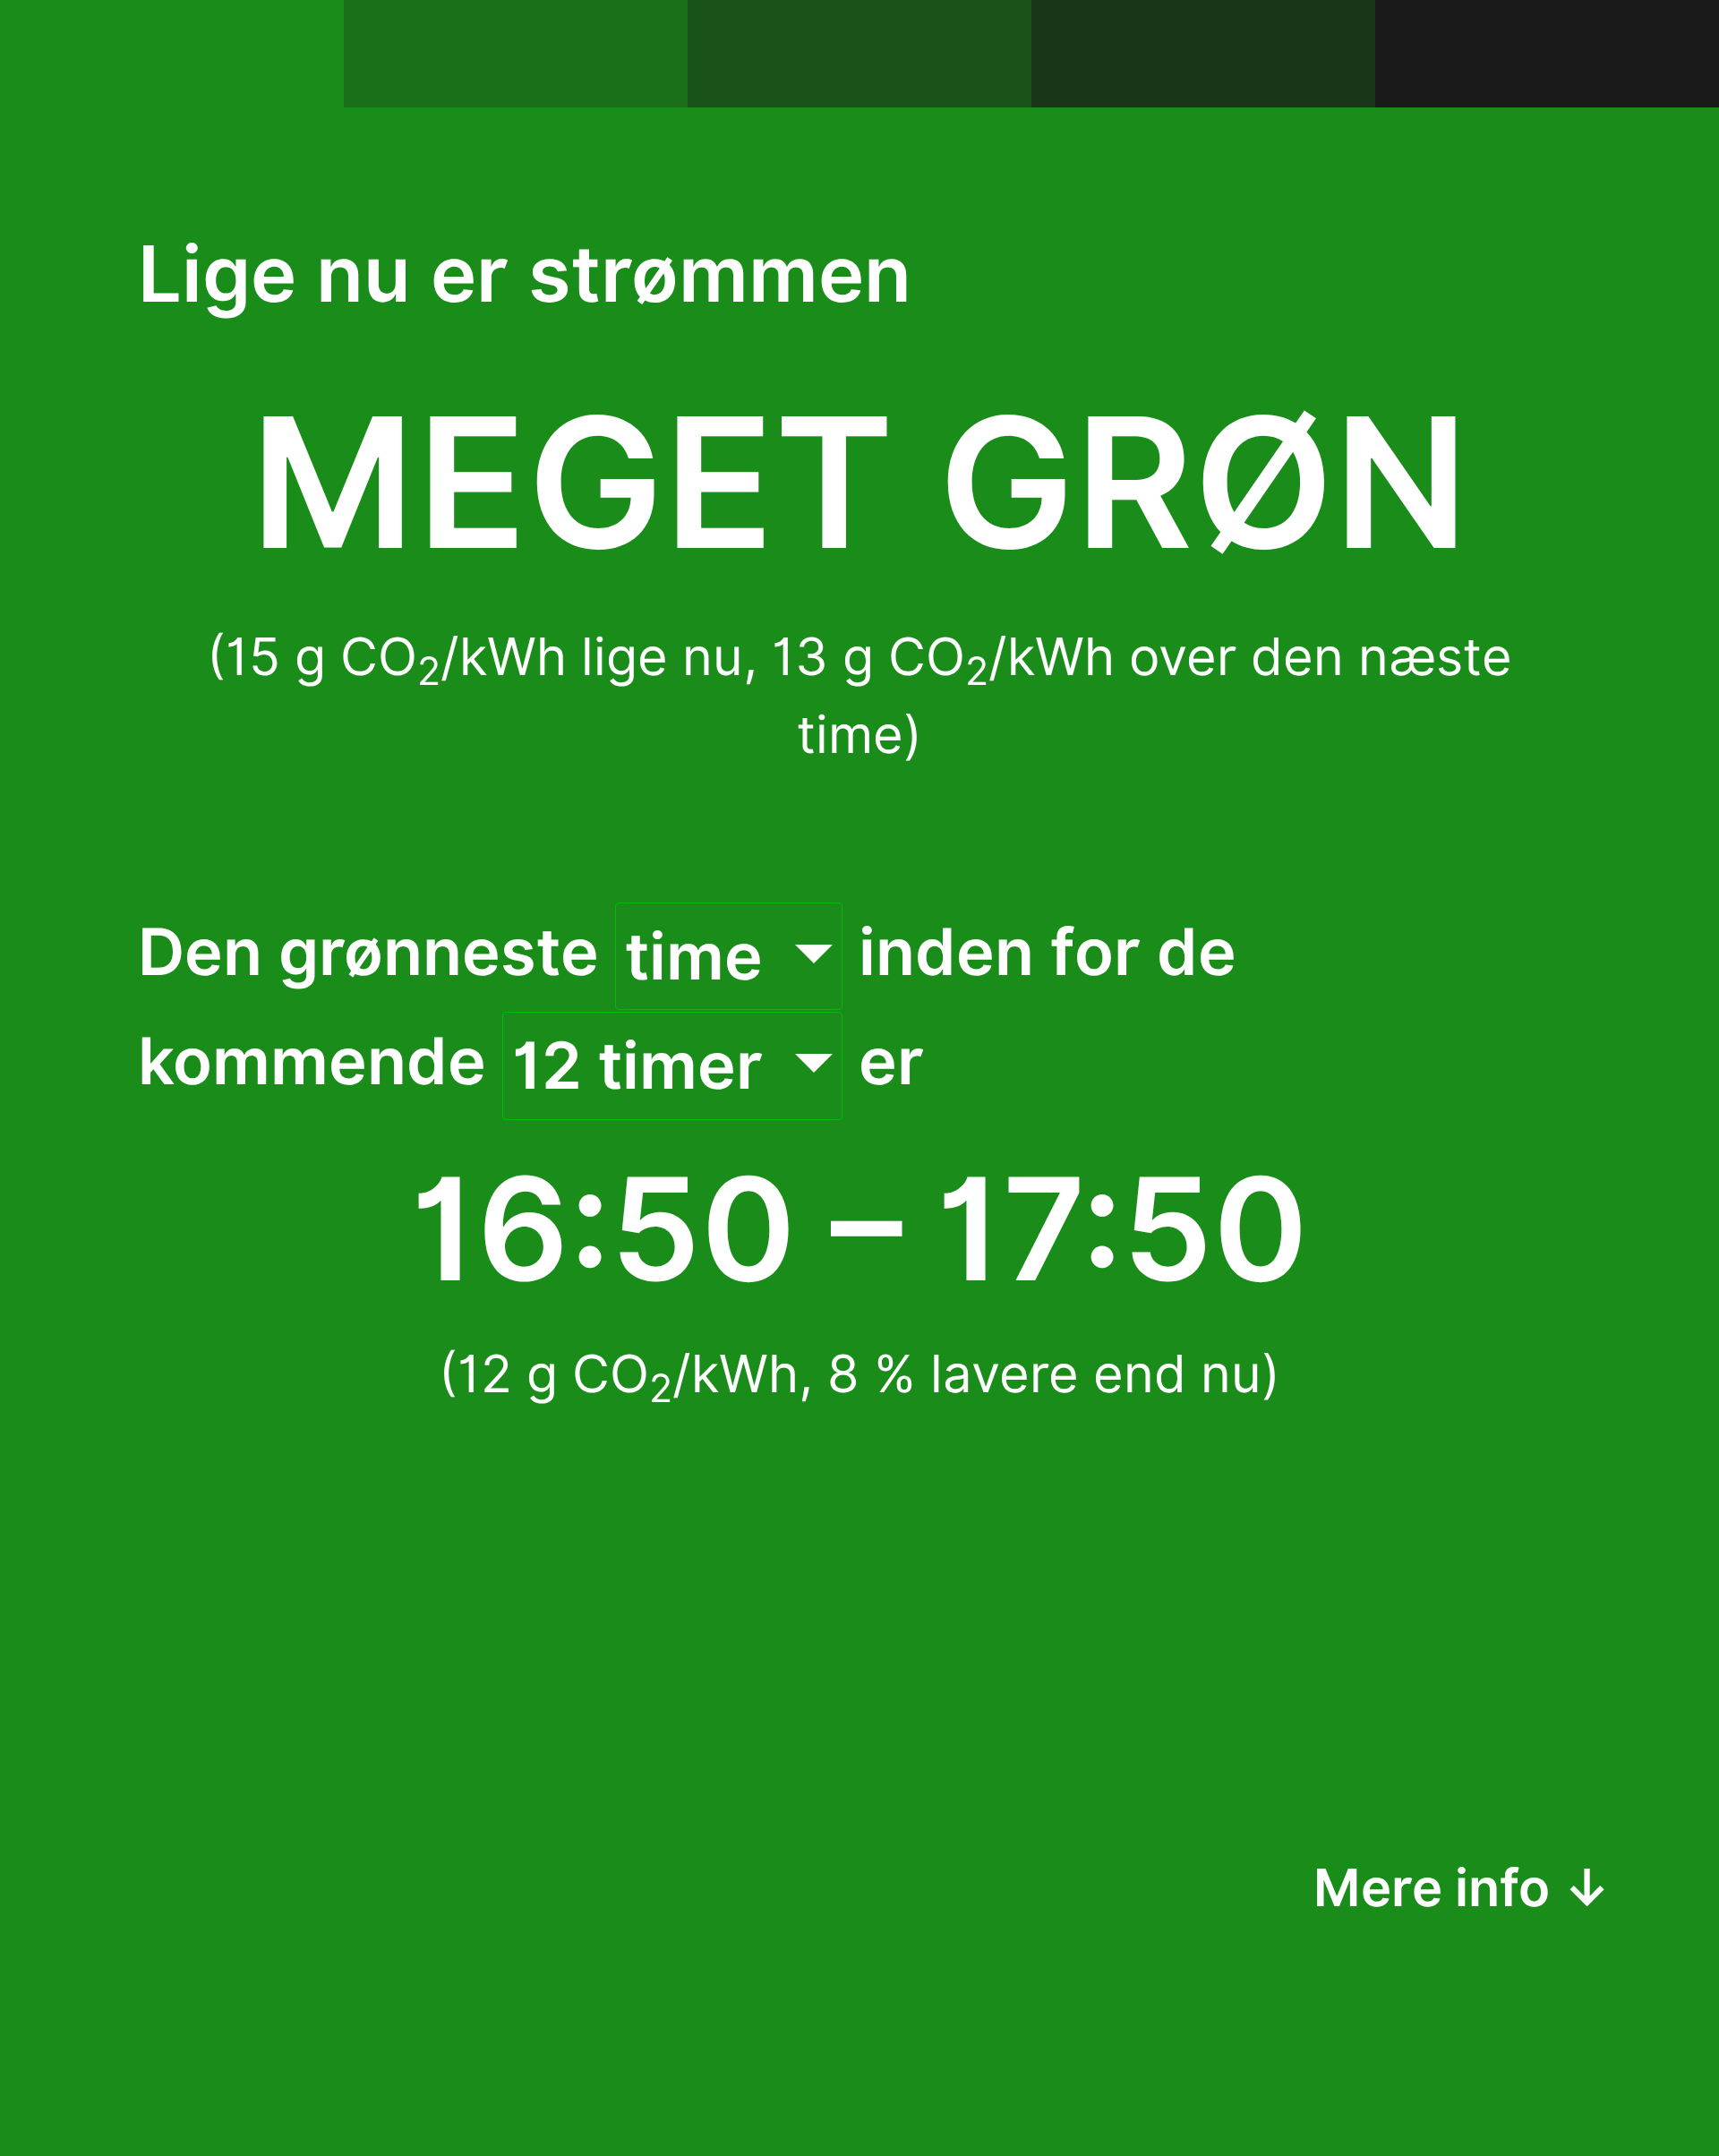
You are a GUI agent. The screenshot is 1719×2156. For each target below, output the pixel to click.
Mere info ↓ (1462, 1887)
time (702, 956)
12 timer (646, 1065)
